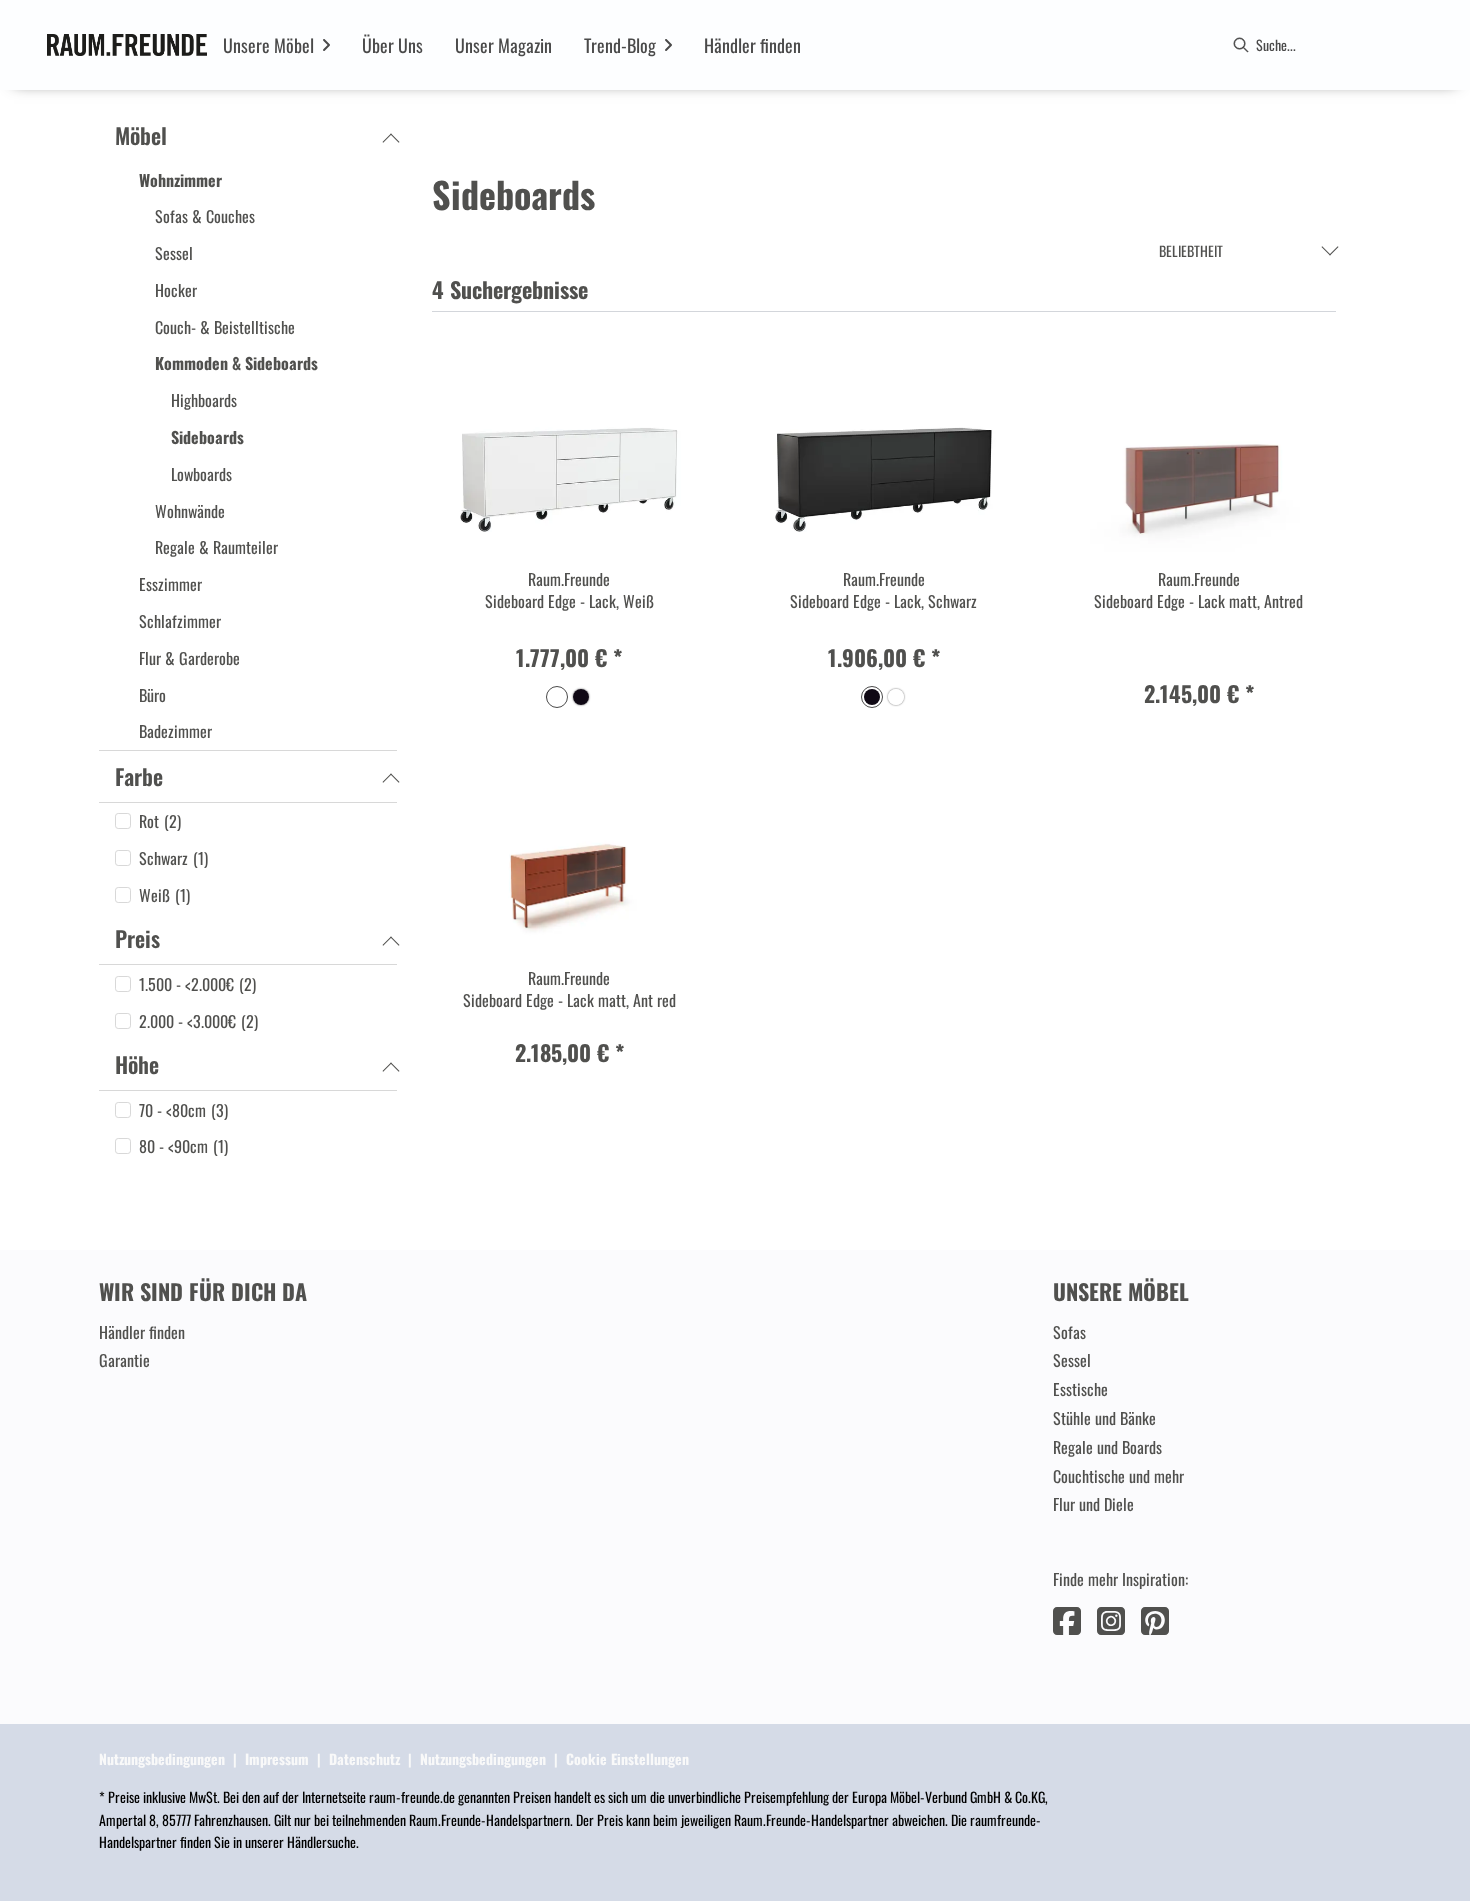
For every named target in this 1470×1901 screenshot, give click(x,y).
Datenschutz (364, 1758)
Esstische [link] (1080, 1389)
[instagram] (1111, 1618)
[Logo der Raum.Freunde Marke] (127, 45)
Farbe (139, 776)
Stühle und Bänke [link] (1104, 1418)
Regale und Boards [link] (1107, 1447)
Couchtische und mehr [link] (1118, 1476)
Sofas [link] (1069, 1332)
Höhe (137, 1064)
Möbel (141, 135)
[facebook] (1067, 1618)
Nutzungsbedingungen (162, 1758)
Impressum (277, 1758)
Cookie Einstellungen (627, 1758)
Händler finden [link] (142, 1332)
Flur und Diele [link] (1093, 1504)
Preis (137, 938)
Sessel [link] (1072, 1360)
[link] (268, 45)
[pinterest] (1155, 1618)
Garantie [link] (124, 1360)
